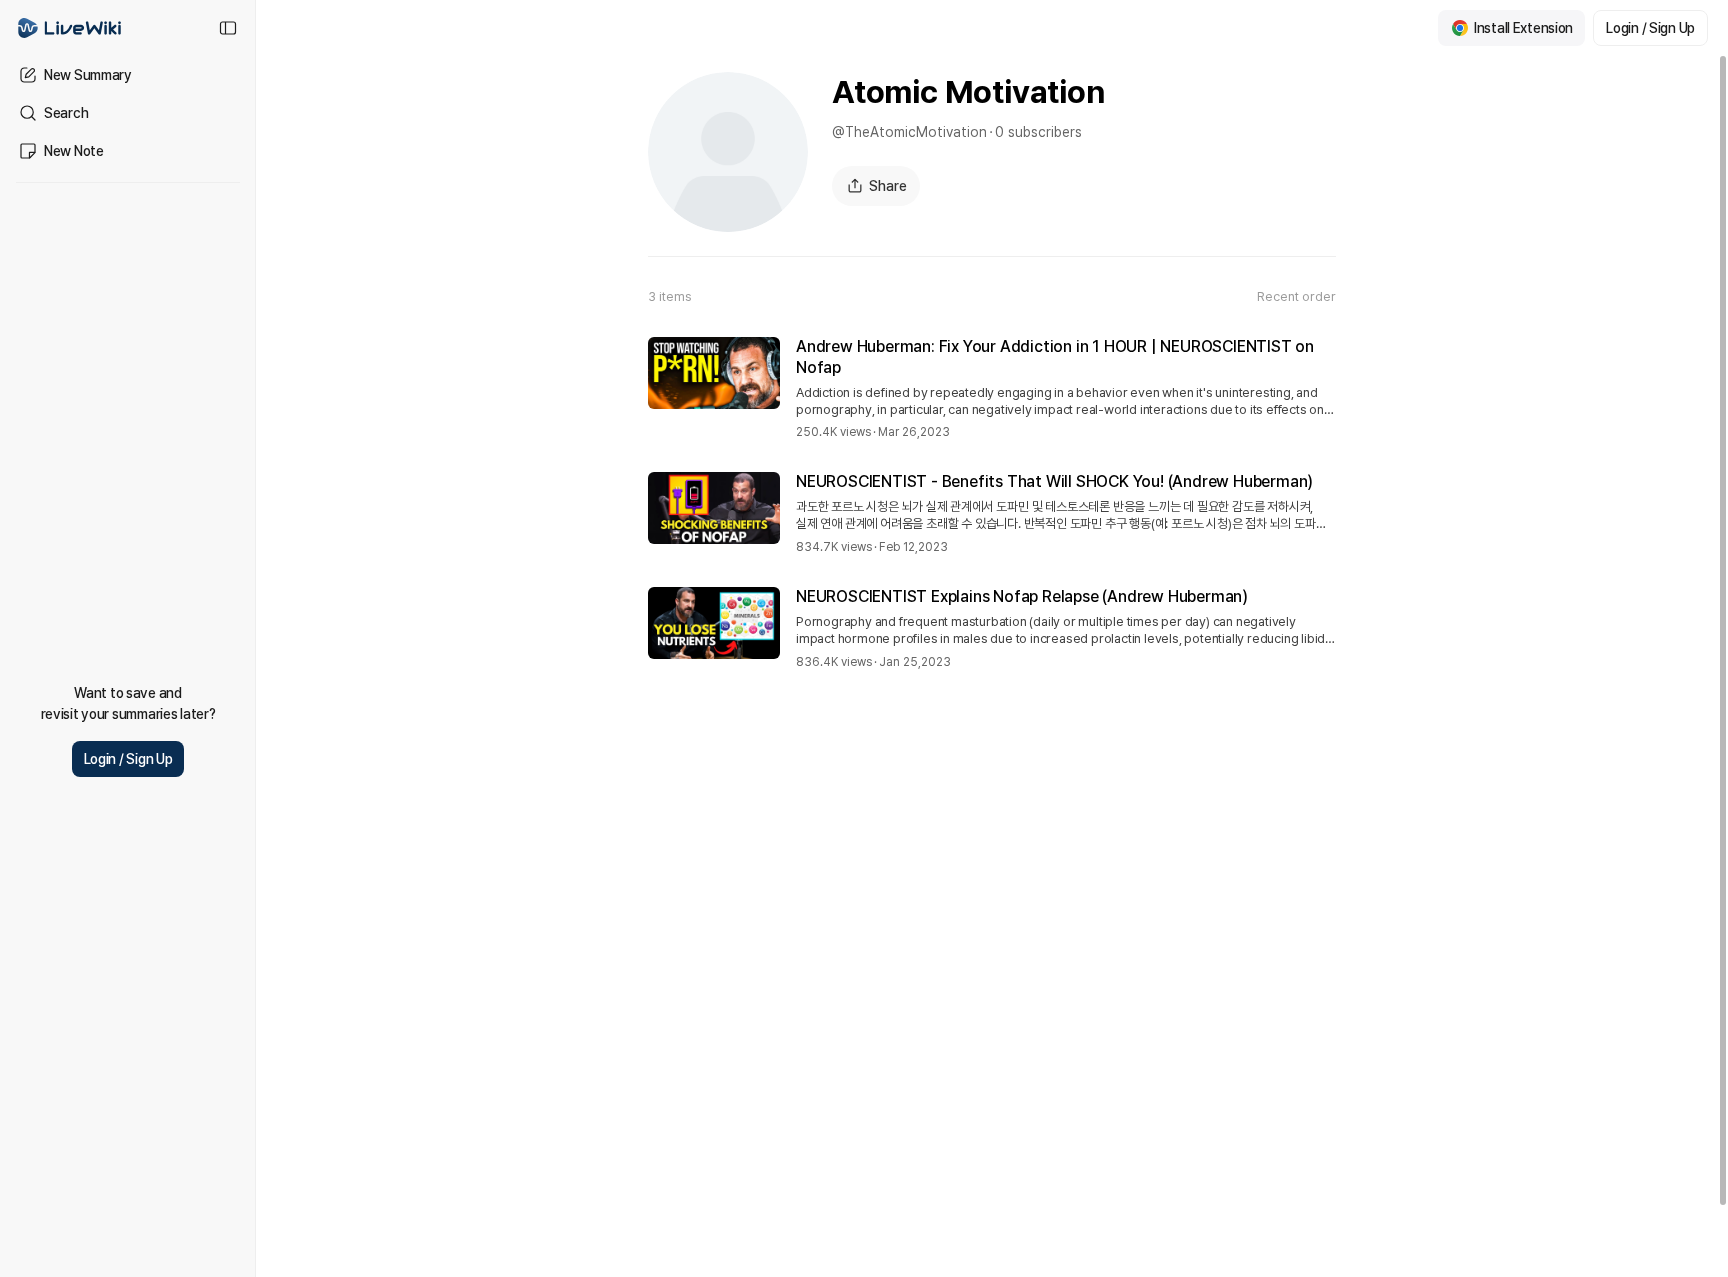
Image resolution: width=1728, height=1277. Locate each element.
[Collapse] (228, 28)
